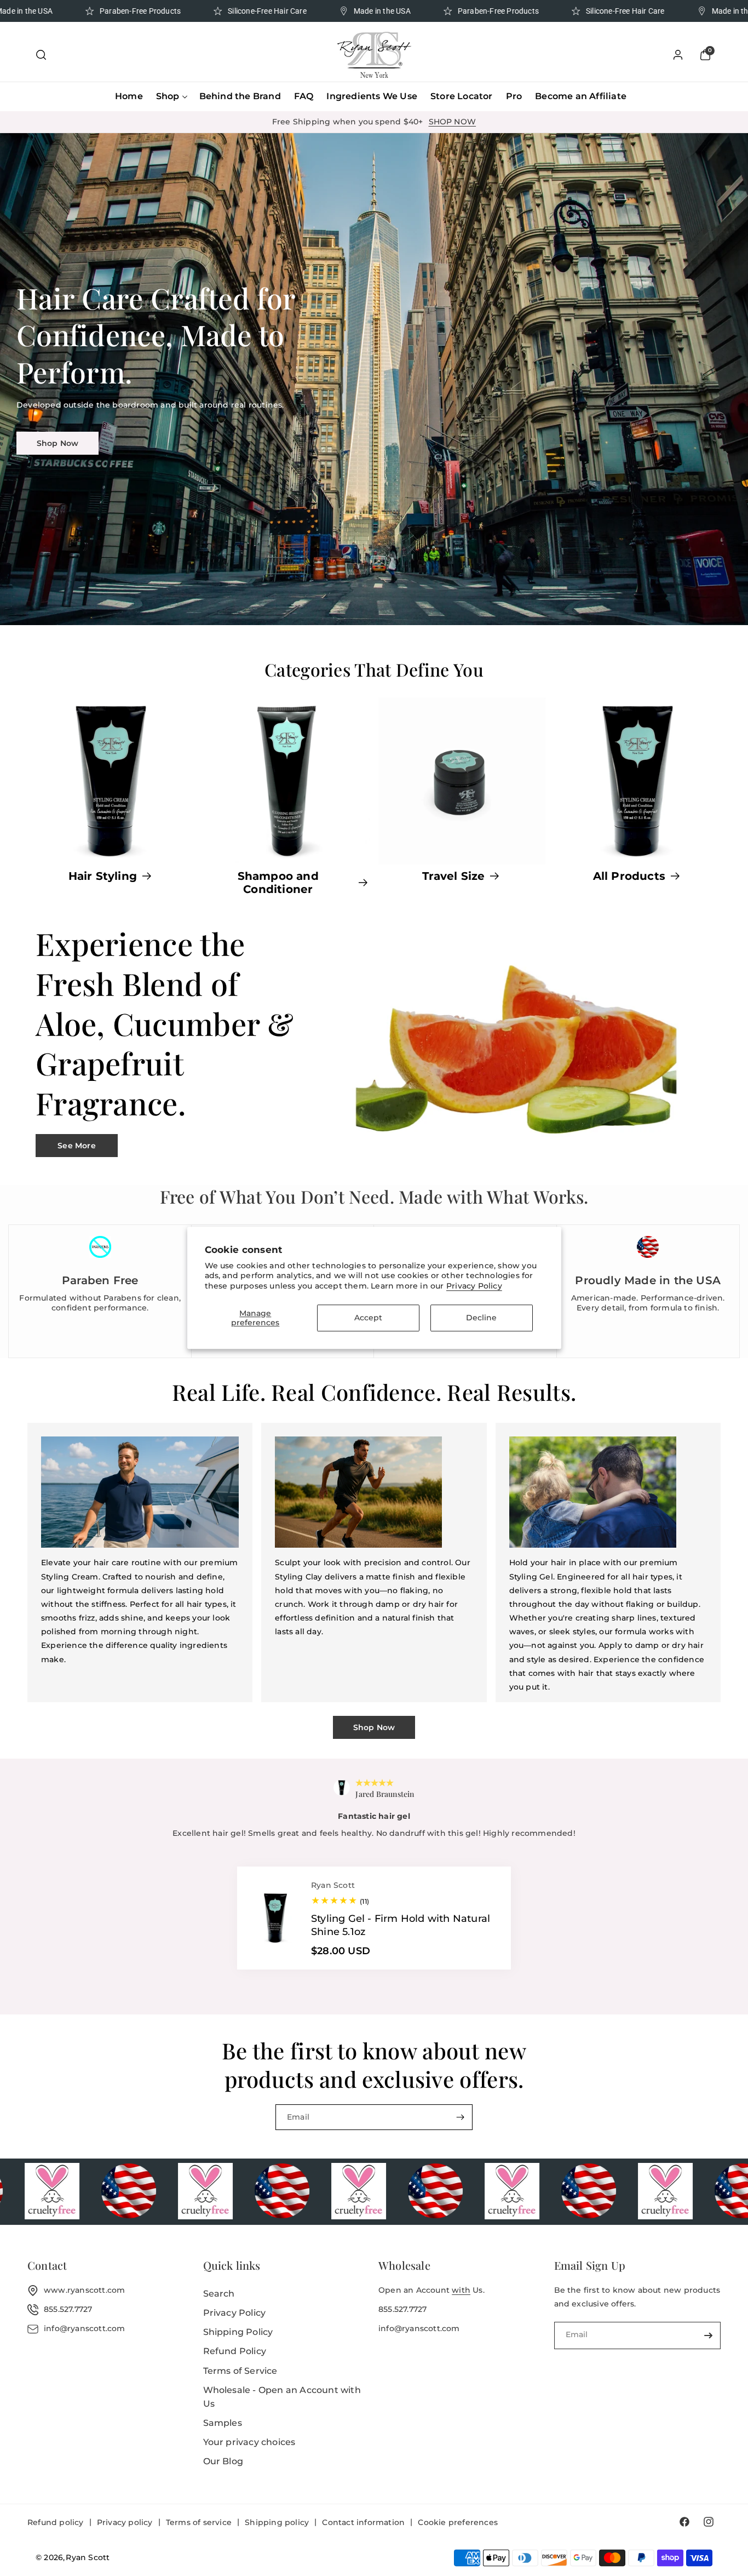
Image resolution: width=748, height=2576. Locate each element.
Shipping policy (277, 2522)
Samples (223, 2423)
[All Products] (638, 781)
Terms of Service (240, 2371)
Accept (368, 1318)
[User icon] (678, 55)
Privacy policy (125, 2522)
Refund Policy (235, 2351)
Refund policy (56, 2522)
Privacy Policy (474, 1286)
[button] (41, 55)
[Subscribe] (460, 2117)
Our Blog (223, 2461)
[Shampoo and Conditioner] (287, 781)
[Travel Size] (462, 781)
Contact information (363, 2522)
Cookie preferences (458, 2522)
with (461, 2290)
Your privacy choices (249, 2442)
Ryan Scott (88, 2557)
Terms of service (199, 2522)
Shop (168, 96)
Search (219, 2294)
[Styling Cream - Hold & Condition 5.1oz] (279, 1946)
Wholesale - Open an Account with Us (282, 2397)
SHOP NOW (453, 122)
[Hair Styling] (111, 781)
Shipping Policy (238, 2332)
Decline (481, 1318)
